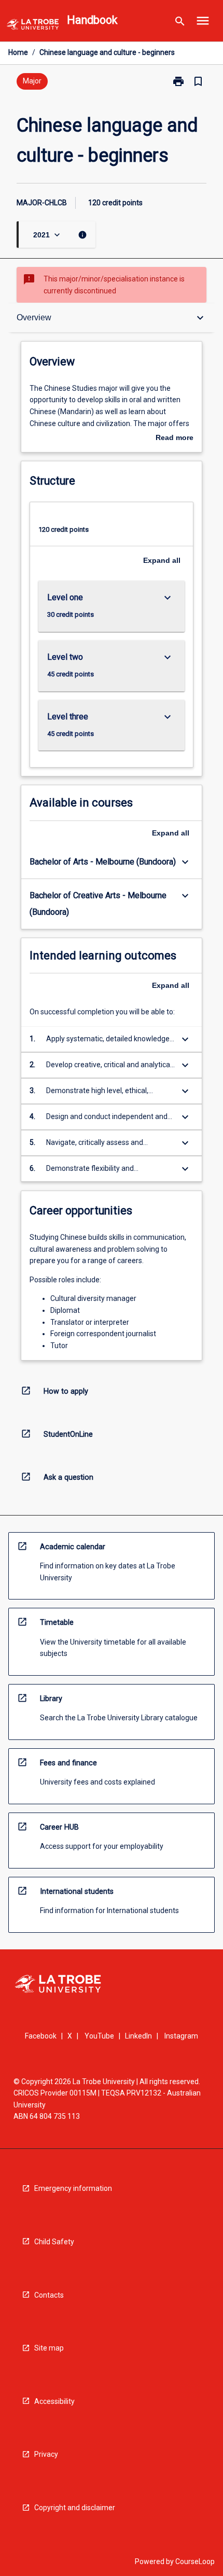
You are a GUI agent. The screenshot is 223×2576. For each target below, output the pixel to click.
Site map (49, 2348)
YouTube (99, 2036)
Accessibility (54, 2401)
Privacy (46, 2454)
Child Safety (54, 2242)
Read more (175, 438)
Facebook (41, 2036)
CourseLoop (195, 2561)
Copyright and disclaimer (75, 2508)
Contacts (49, 2295)
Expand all (162, 560)
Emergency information (73, 2188)
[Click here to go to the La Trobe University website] (33, 26)
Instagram (181, 2036)
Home (18, 52)
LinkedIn (138, 2036)
